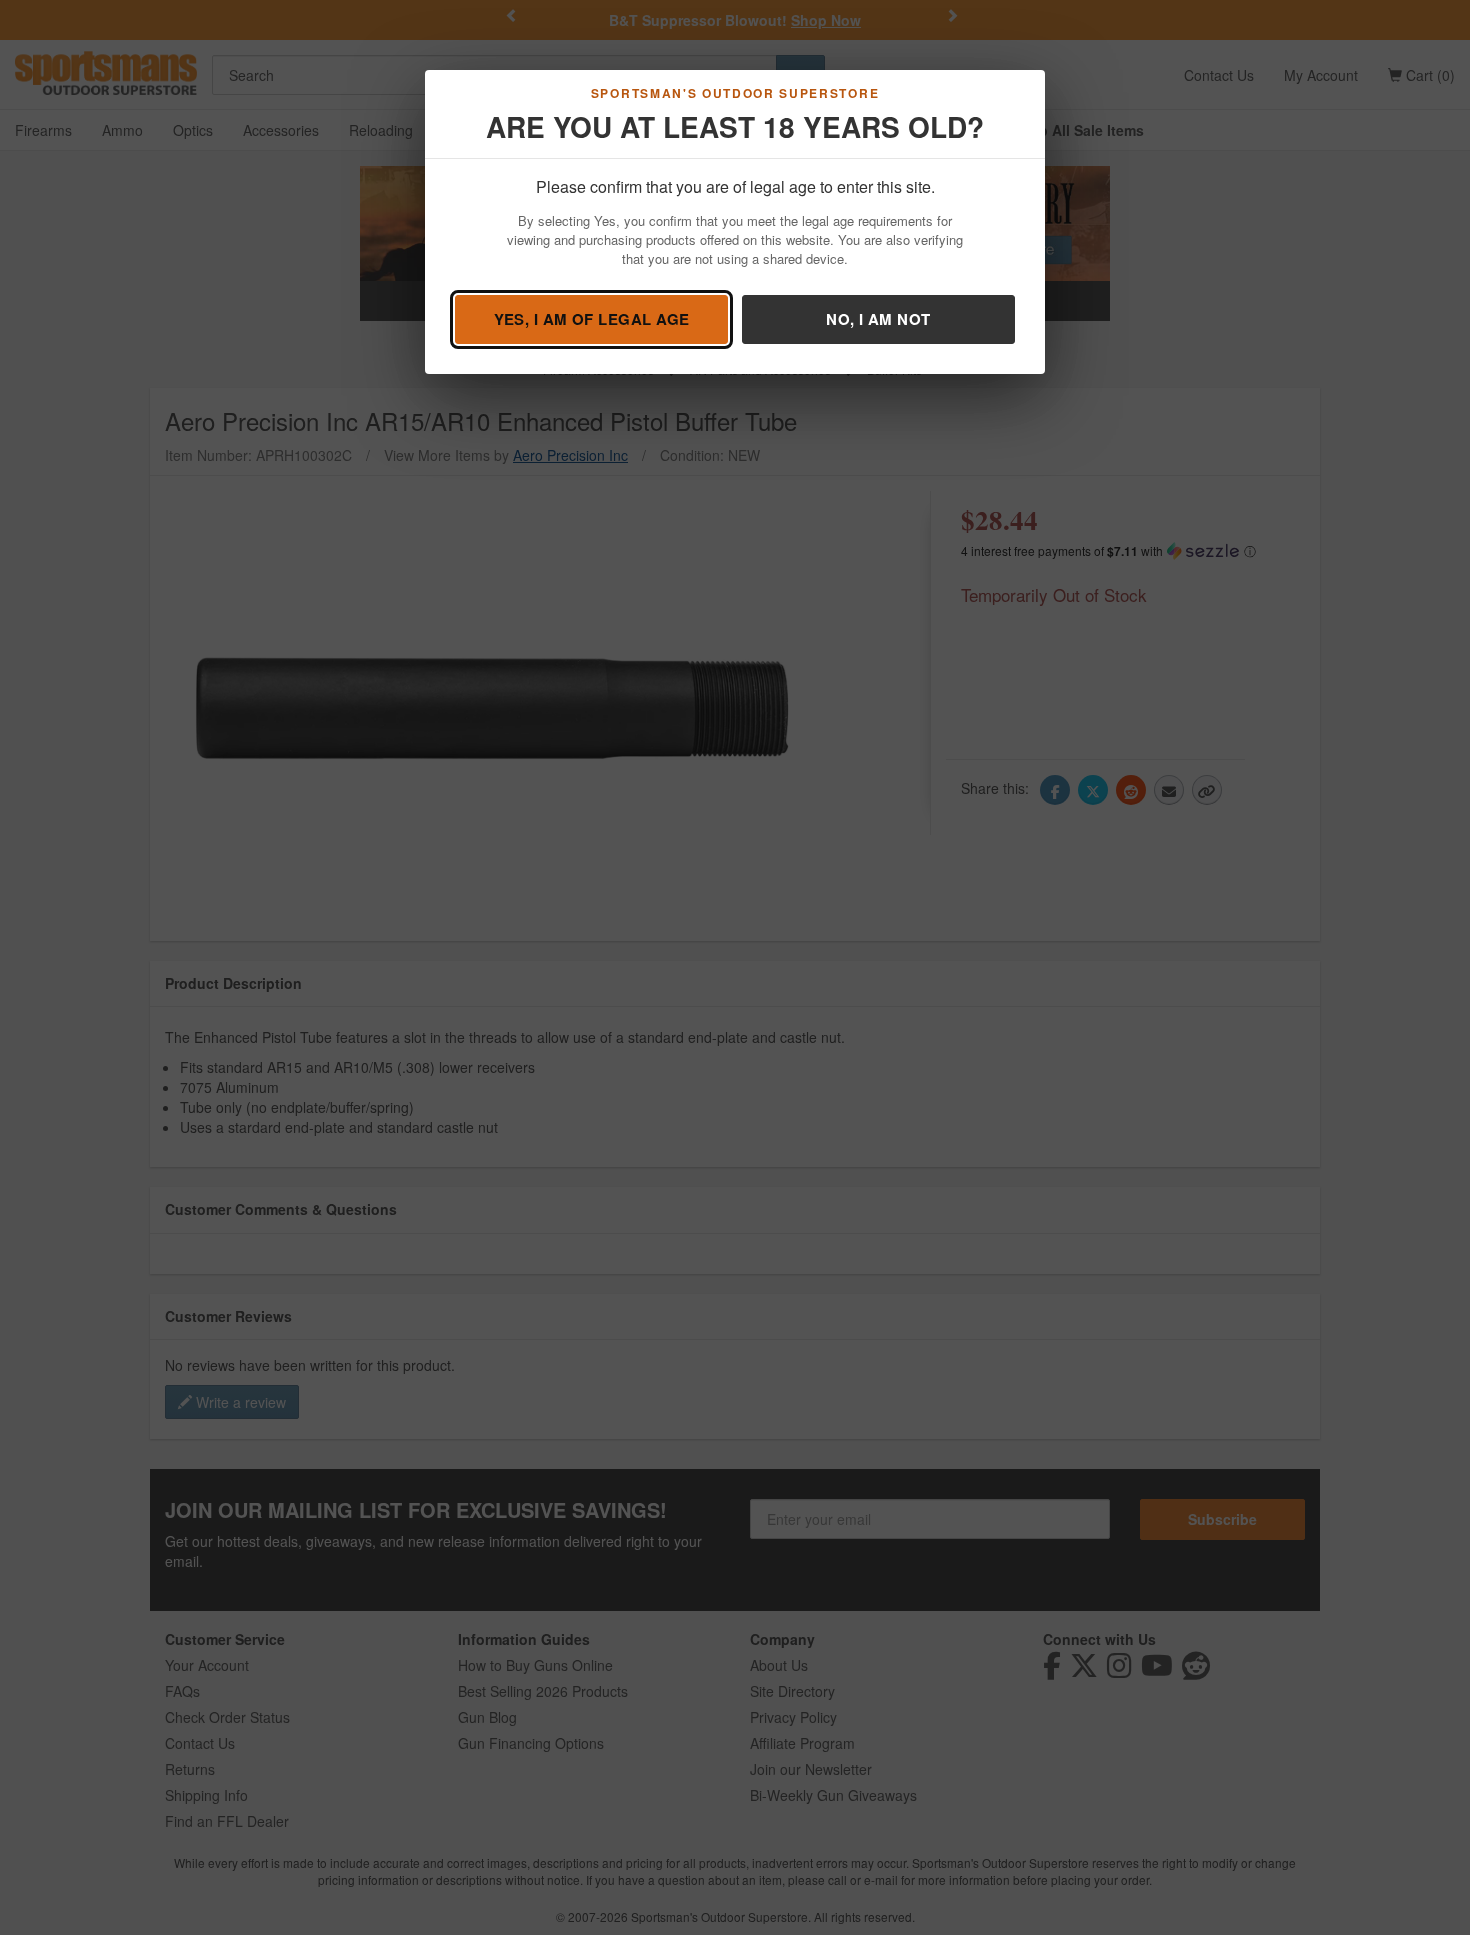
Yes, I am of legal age (592, 319)
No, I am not (878, 319)
